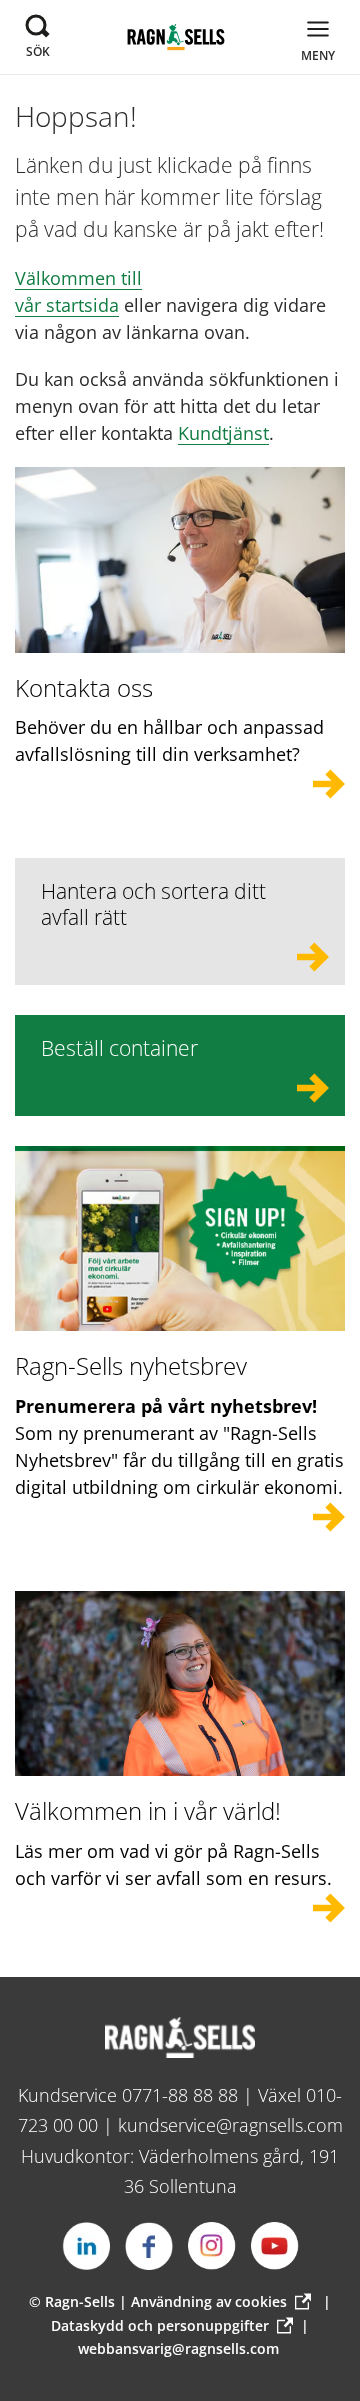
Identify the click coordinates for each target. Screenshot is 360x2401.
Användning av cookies (209, 2301)
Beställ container (119, 1047)
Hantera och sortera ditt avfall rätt (153, 903)
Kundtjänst (223, 433)
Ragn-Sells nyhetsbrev (131, 1365)
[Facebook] (149, 2246)
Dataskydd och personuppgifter (160, 2325)
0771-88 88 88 (180, 2095)
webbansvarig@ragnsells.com (178, 2348)
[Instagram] (212, 2246)
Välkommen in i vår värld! (148, 1810)
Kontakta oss (84, 687)
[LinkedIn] (86, 2246)
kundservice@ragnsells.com (230, 2125)
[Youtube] (275, 2246)
